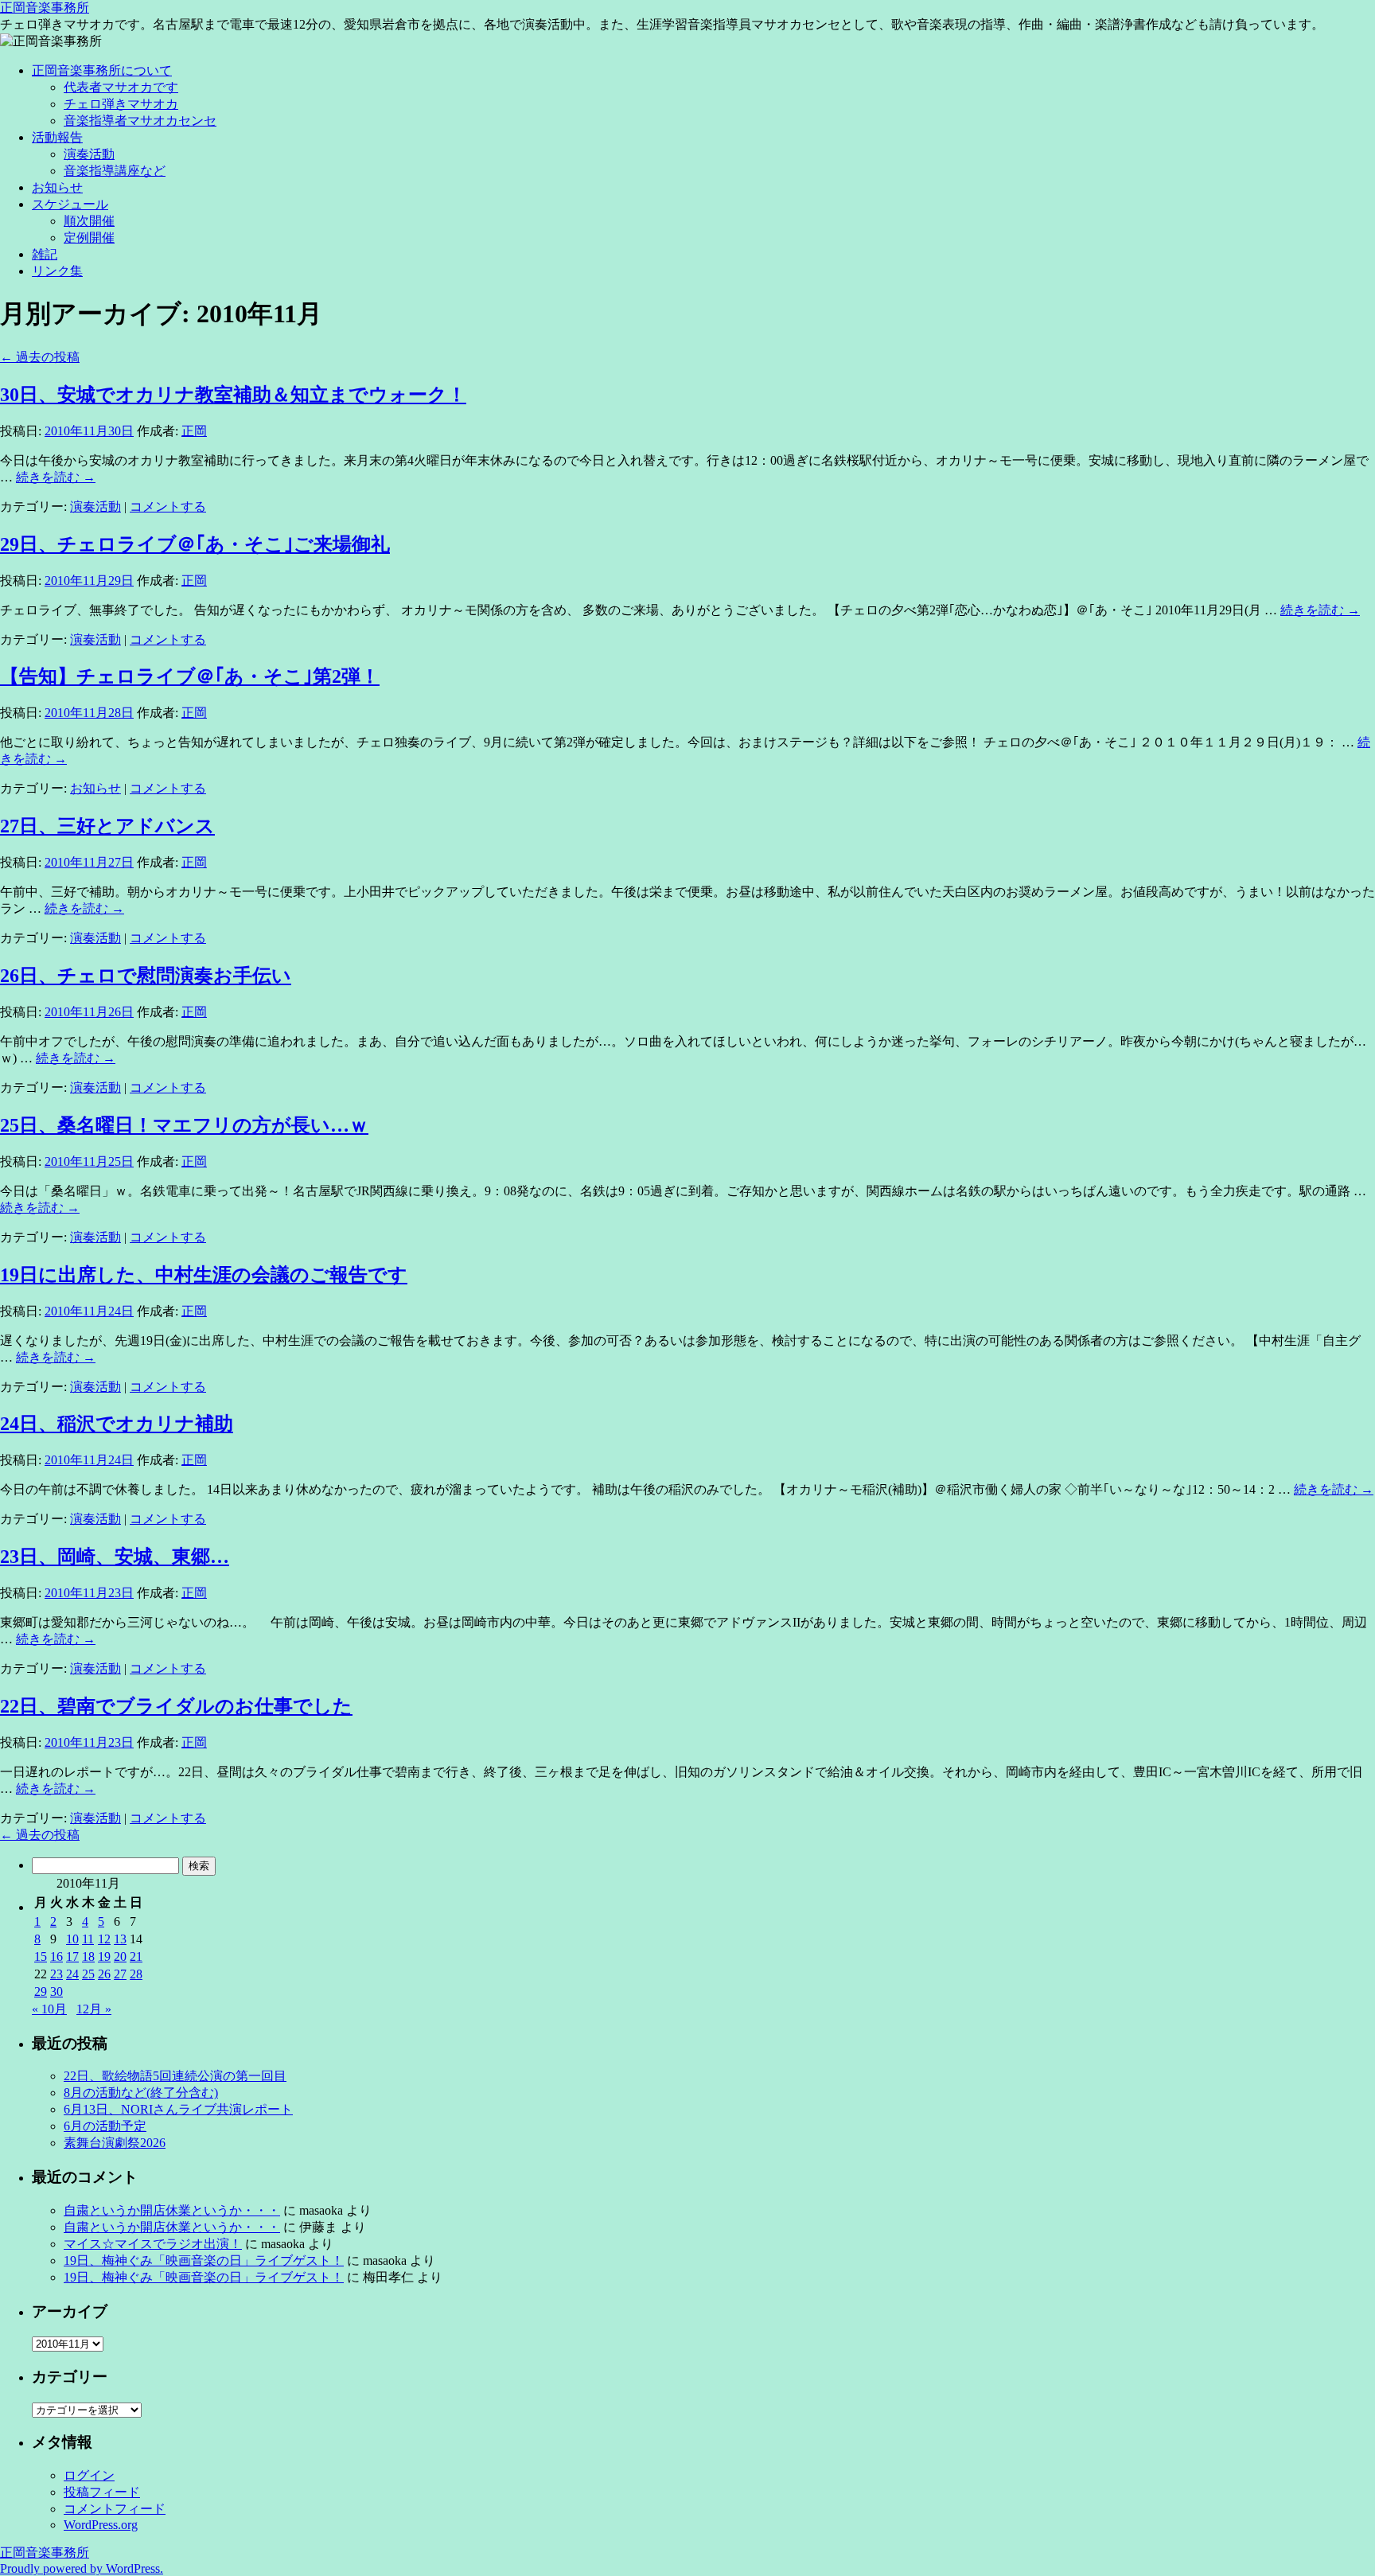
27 (120, 1974)
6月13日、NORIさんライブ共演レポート (178, 2109)
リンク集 (57, 271)
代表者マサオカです (121, 87)
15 (41, 1956)
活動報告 (57, 137)
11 (88, 1939)
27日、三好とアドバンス (107, 826)
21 (136, 1956)
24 (72, 1974)
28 (136, 1974)
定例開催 (89, 238)
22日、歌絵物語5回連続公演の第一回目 (175, 2076)
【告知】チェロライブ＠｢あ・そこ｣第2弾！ (190, 676)
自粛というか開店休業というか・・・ (172, 2210)
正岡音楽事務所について (102, 70)
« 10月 (49, 2009)
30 (56, 1991)
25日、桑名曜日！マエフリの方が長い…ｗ (184, 1125)
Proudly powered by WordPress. (82, 2568)
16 (56, 1956)
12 (104, 1939)
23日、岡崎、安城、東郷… (115, 1557)
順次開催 (89, 221)
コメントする (168, 507)
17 (72, 1956)
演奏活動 (89, 154)
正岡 (194, 431)
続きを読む (56, 477)
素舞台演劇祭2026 (115, 2143)
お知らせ (57, 187)
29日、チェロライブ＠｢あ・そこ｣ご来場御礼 (195, 544)
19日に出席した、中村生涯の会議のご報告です (204, 1275)
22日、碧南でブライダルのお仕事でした (176, 1706)
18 (88, 1956)
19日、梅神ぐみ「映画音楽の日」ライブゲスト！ (204, 2260)
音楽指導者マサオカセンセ (140, 121)
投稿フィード (102, 2492)
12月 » (94, 2009)
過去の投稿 (40, 357)
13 (120, 1939)
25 (88, 1974)
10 (72, 1939)
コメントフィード (115, 2509)
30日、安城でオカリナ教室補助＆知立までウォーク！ (233, 395)
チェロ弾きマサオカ (121, 104)
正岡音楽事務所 (45, 8)
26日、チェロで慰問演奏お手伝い (146, 976)
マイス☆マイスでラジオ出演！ (153, 2244)
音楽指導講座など (115, 171)
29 (41, 1991)
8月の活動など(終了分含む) (141, 2093)
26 (104, 1974)
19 (104, 1956)
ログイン (89, 2475)
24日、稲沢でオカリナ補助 (117, 1424)
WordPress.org (101, 2525)
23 (56, 1974)
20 (120, 1956)
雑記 (45, 254)
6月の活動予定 (105, 2126)
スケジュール (70, 204)
